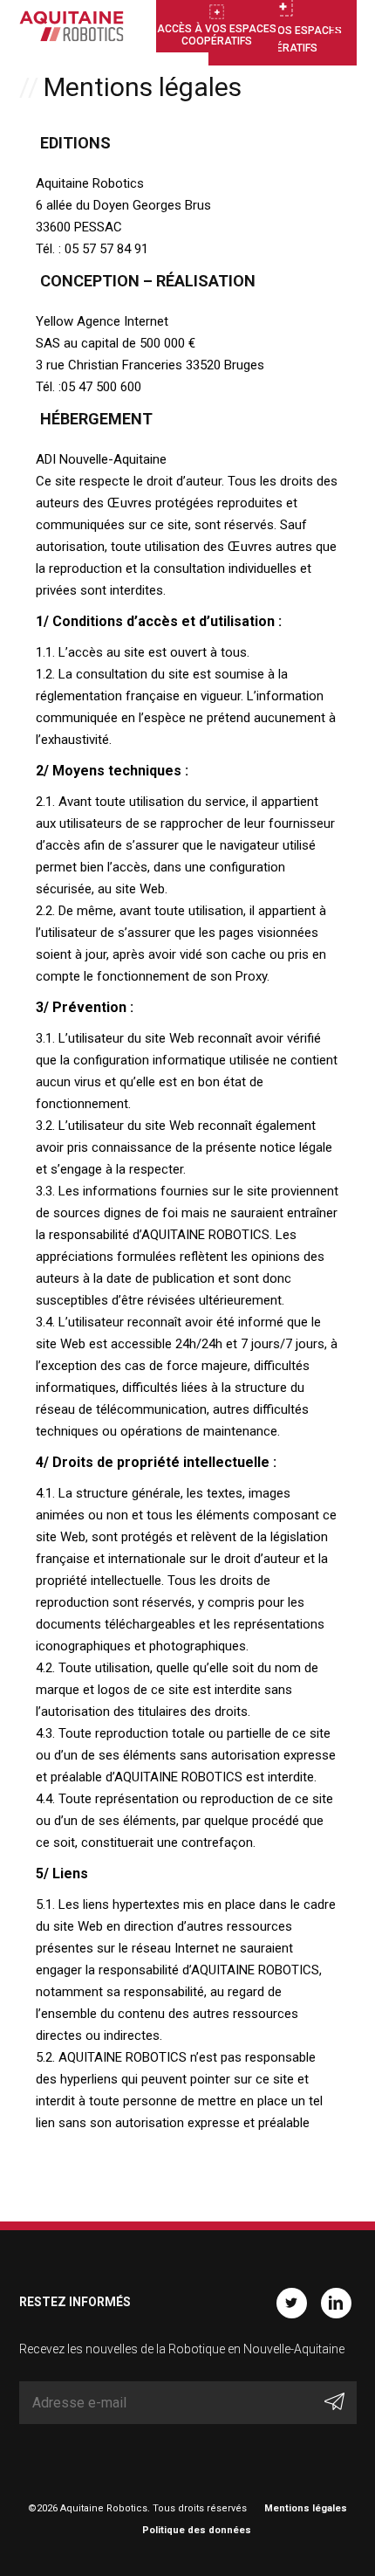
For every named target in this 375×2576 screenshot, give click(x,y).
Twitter (292, 2303)
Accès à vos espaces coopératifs (217, 35)
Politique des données (197, 2530)
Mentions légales (306, 2508)
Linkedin (336, 2303)
